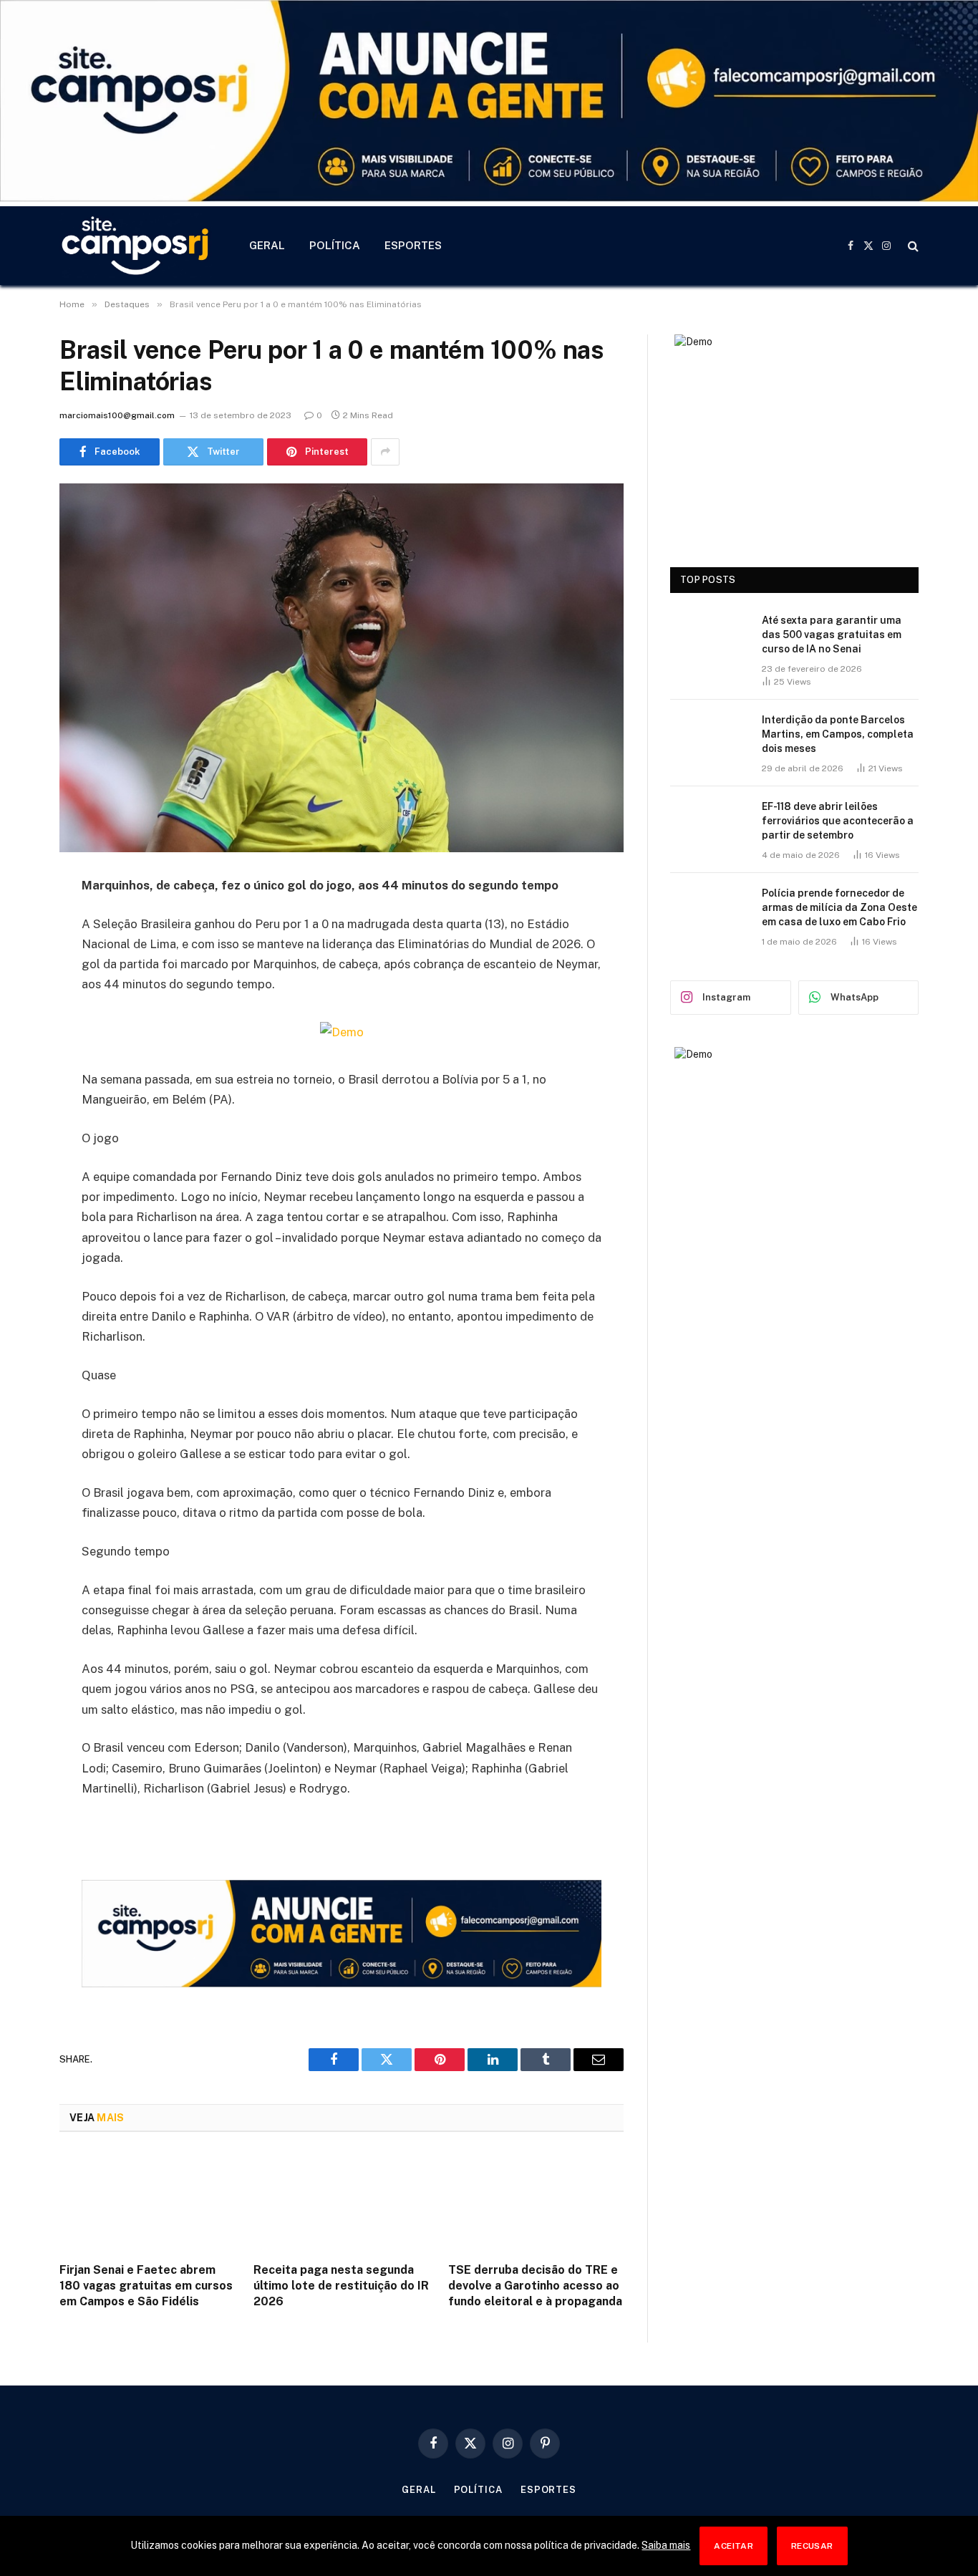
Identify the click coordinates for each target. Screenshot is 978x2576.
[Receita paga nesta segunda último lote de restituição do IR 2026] (341, 2201)
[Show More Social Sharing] (385, 452)
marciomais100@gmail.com (117, 415)
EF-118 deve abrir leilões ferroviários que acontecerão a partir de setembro (838, 821)
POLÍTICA (335, 245)
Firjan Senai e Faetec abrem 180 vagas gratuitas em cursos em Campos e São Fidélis (146, 2286)
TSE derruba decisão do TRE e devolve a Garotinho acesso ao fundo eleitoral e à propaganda (535, 2286)
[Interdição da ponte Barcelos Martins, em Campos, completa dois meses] (710, 738)
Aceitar (733, 2546)
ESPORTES (413, 245)
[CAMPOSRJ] (136, 246)
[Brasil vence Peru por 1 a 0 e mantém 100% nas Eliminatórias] (342, 668)
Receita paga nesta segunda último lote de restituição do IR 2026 (341, 2286)
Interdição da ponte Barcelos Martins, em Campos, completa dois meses (838, 734)
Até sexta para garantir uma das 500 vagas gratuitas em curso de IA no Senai (832, 635)
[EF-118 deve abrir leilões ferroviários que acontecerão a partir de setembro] (710, 825)
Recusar (812, 2546)
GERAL (267, 245)
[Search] (912, 245)
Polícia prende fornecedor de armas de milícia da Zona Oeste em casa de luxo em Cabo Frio (839, 907)
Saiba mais (666, 2545)
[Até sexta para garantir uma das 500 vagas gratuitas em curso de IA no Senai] (710, 639)
